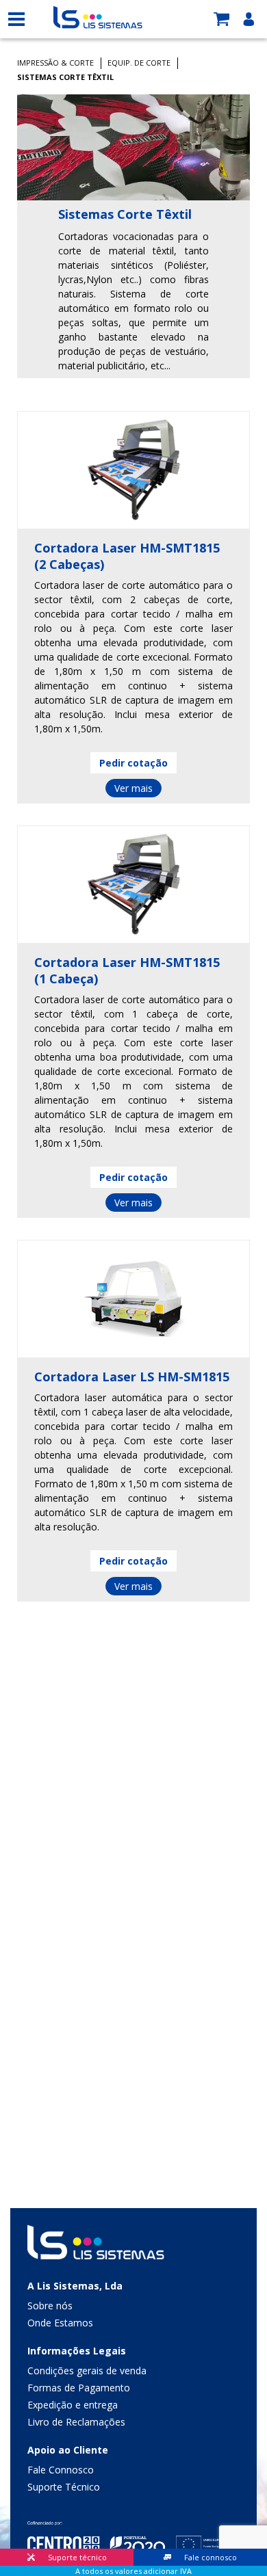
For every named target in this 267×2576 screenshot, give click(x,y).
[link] (227, 19)
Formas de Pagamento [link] (79, 2388)
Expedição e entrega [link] (73, 2405)
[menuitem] (133, 2307)
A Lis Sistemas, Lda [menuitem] (75, 2286)
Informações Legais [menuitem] (77, 2351)
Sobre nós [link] (50, 2306)
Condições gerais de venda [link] (87, 2371)
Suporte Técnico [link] (64, 2487)
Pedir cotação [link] (133, 763)
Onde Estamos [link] (60, 2323)
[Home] (98, 17)
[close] (16, 19)
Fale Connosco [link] (61, 2470)
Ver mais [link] (133, 788)
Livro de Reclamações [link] (76, 2422)
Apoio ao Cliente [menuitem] (68, 2450)
